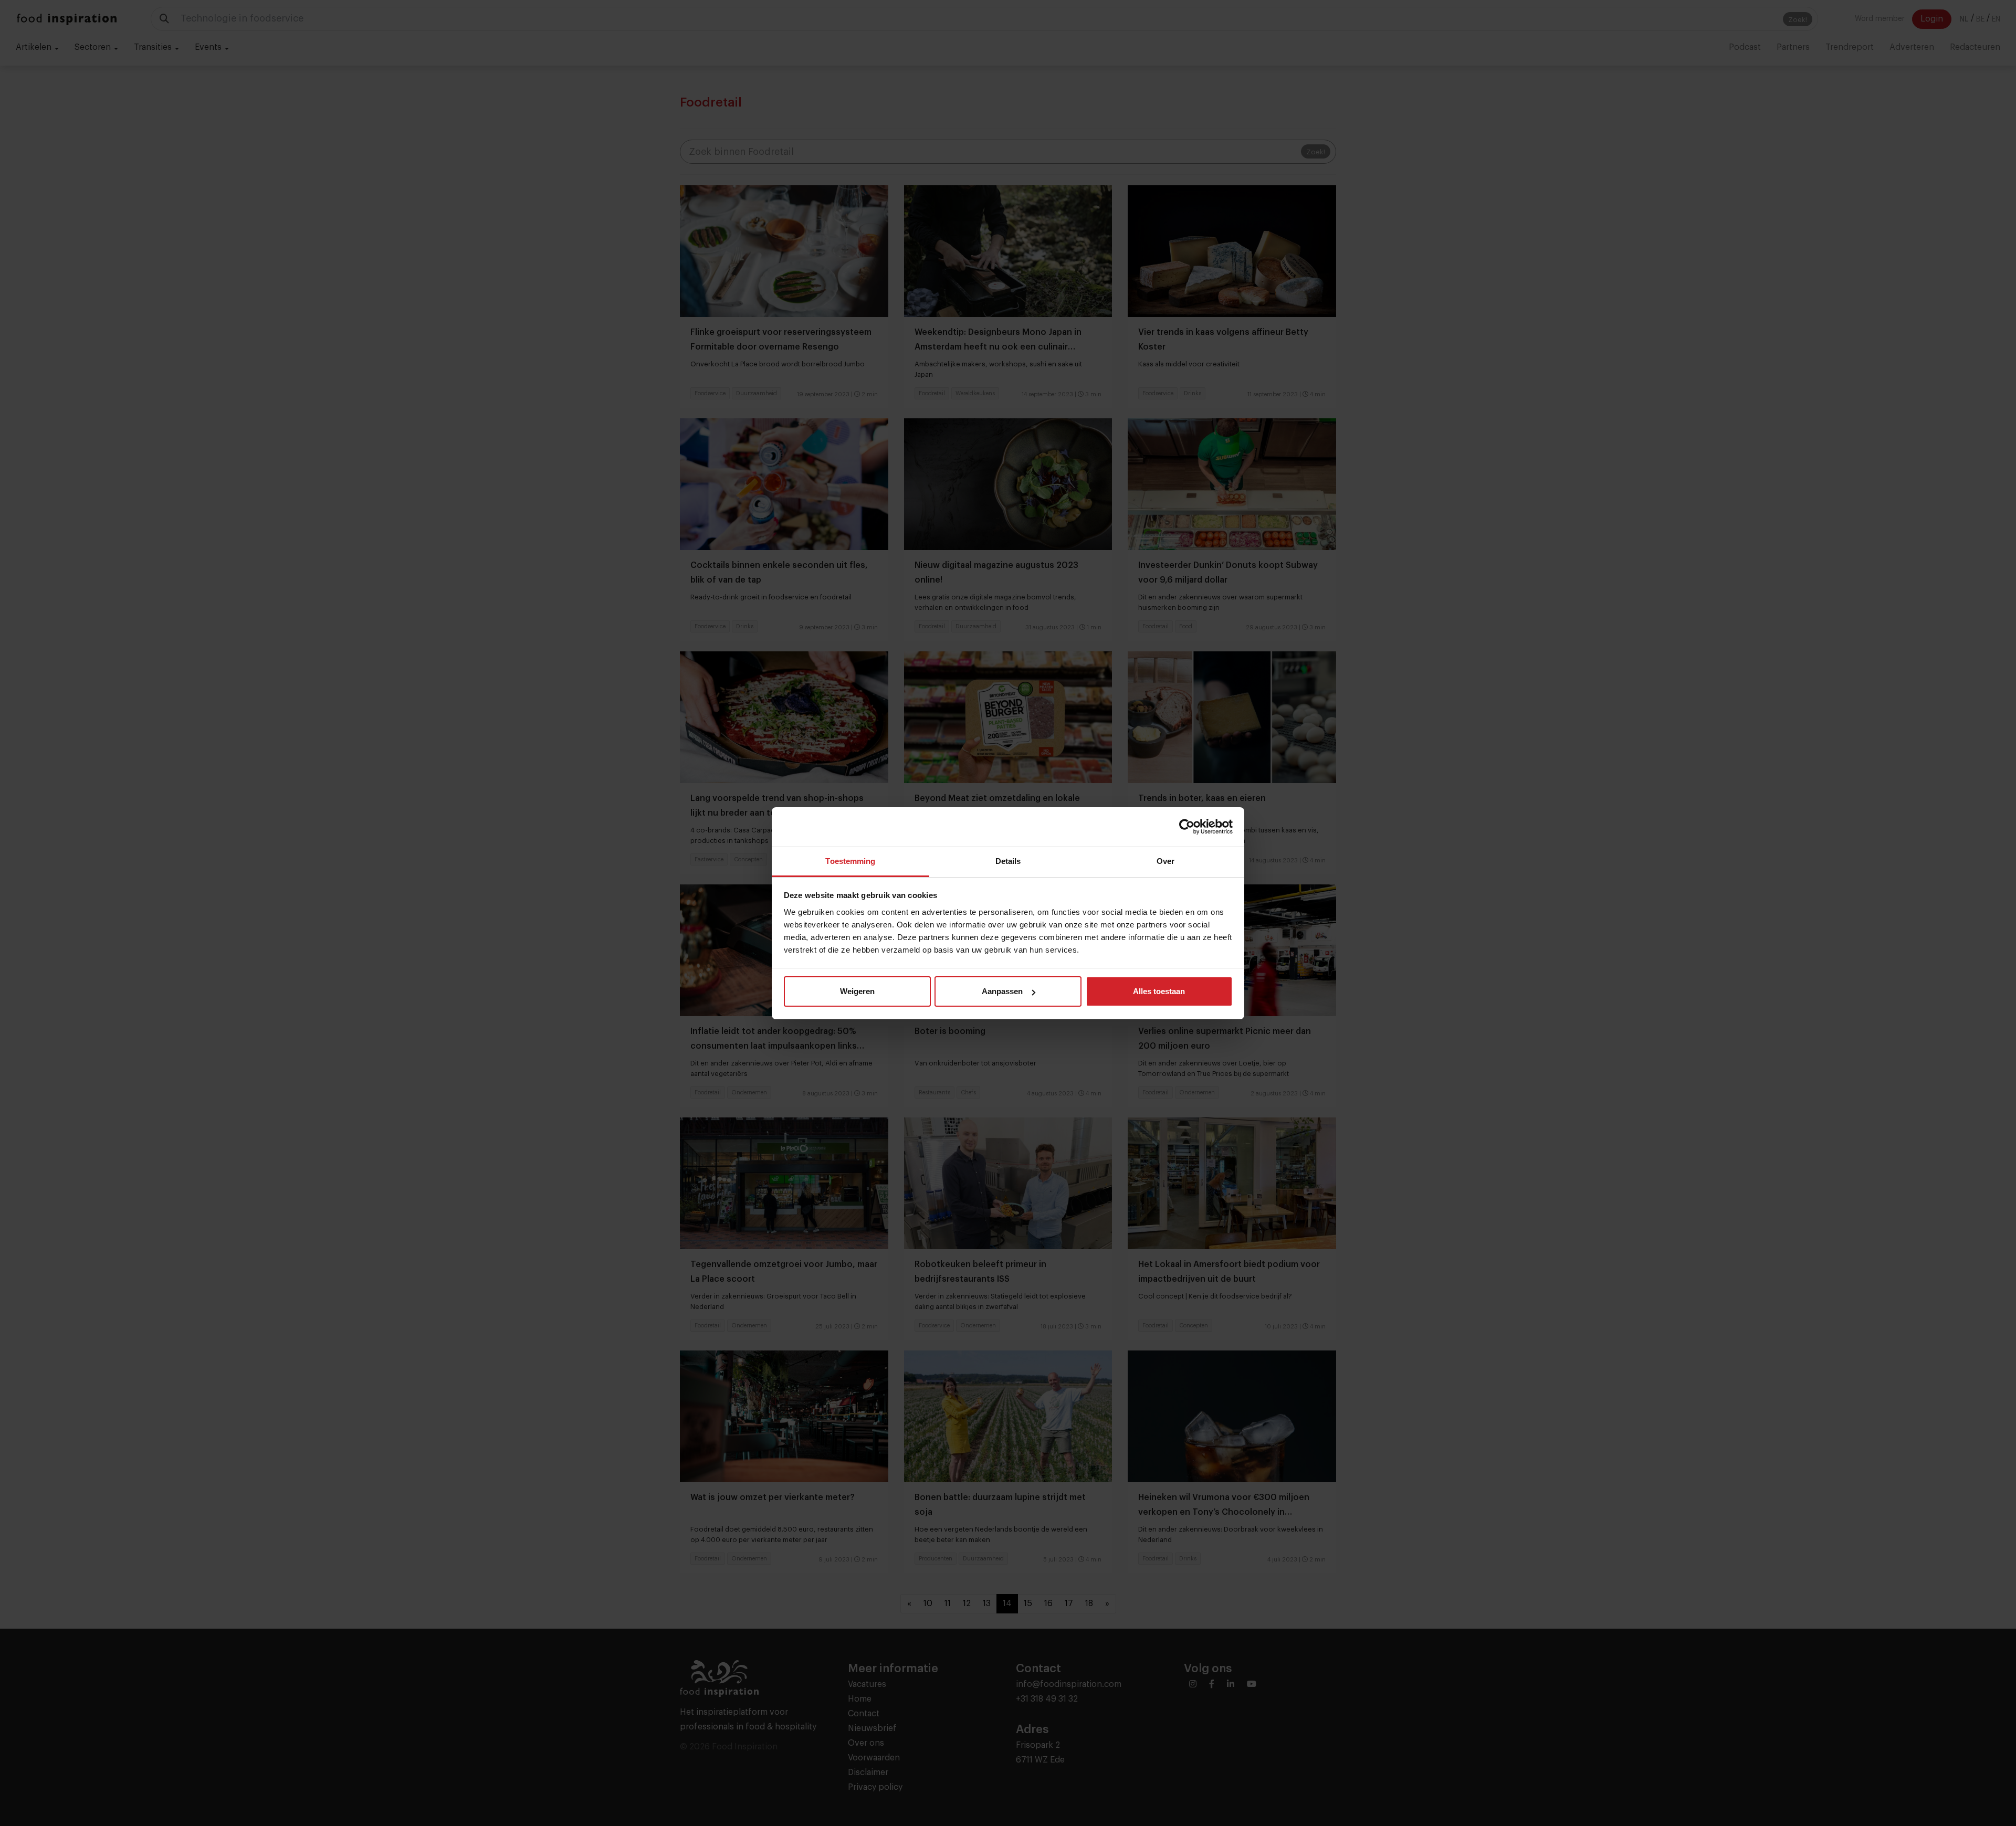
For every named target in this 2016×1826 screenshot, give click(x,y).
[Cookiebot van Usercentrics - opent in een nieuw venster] (1187, 827)
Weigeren (857, 991)
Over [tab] (1165, 861)
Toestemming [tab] (850, 861)
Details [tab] (1008, 861)
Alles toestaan (1159, 991)
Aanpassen (1002, 991)
